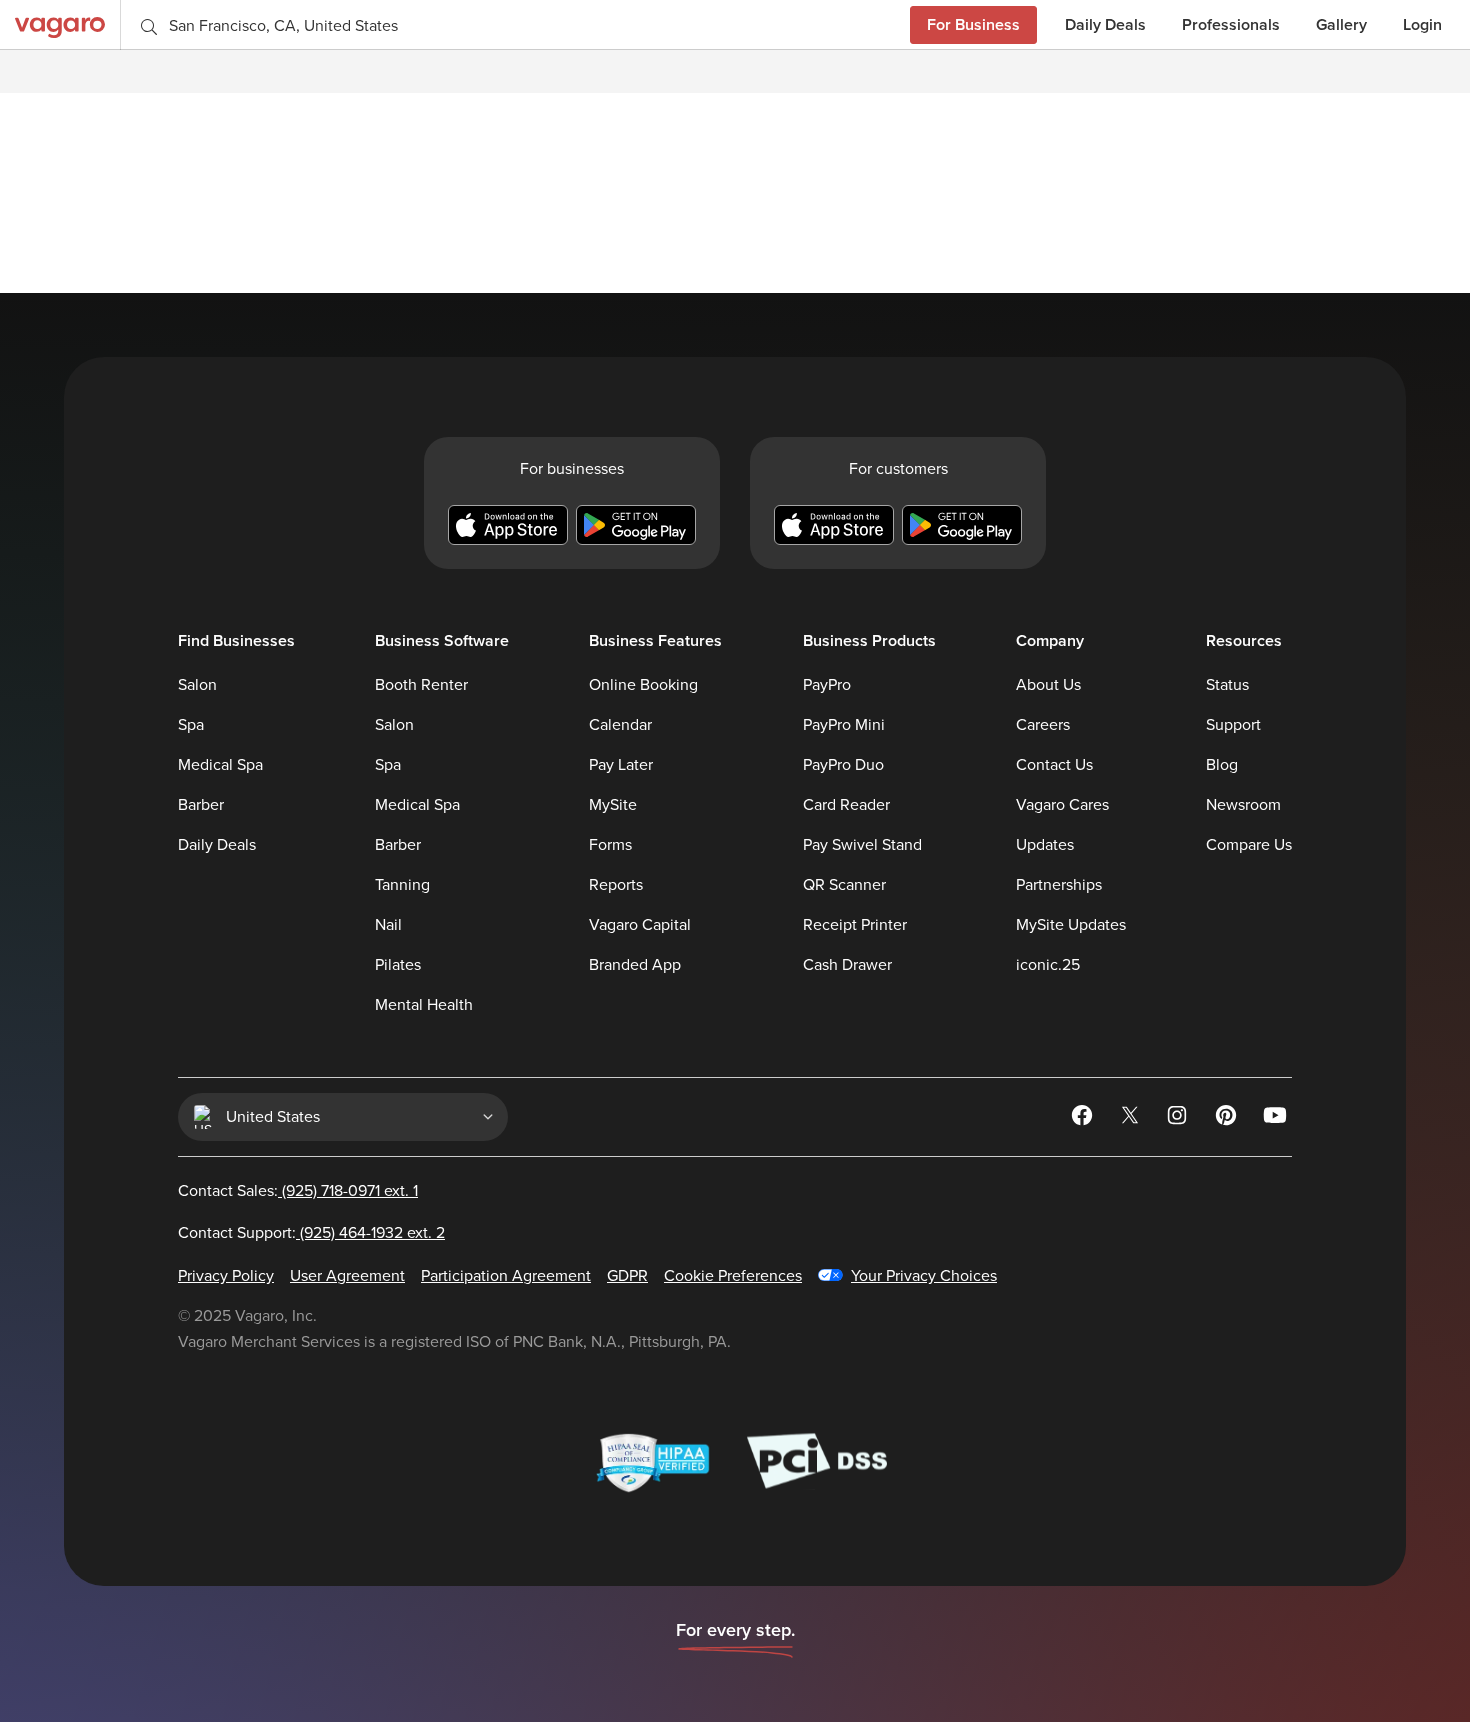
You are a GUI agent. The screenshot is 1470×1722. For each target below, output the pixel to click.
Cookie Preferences (733, 1276)
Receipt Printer (855, 925)
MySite (613, 805)
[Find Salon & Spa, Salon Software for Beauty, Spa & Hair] (60, 24)
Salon (197, 685)
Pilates (398, 965)
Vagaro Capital (640, 925)
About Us (1048, 685)
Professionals (1231, 24)
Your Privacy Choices (924, 1276)
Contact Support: (311, 1233)
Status (1227, 685)
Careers (1043, 725)
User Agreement (347, 1276)
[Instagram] (1180, 1119)
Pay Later (621, 765)
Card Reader (846, 805)
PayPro (827, 685)
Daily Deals (1105, 24)
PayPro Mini (844, 725)
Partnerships (1059, 885)
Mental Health (424, 1005)
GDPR (627, 1276)
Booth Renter (421, 685)
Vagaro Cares (1062, 805)
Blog (1222, 765)
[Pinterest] (1228, 1119)
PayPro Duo (843, 765)
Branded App (635, 965)
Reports (616, 885)
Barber (201, 805)
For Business (973, 24)
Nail (388, 925)
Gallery (1341, 24)
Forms (610, 845)
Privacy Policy (226, 1276)
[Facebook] (1084, 1119)
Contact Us (1054, 765)
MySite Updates (1071, 925)
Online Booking (643, 685)
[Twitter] (1132, 1119)
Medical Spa (220, 765)
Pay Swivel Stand (862, 845)
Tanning (402, 885)
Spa (191, 725)
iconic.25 (1048, 965)
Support (1233, 725)
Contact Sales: (298, 1191)
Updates (1045, 845)
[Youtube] (1276, 1119)
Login (1422, 24)
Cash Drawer (847, 965)
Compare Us (1249, 845)
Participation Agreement (506, 1276)
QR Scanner (844, 885)
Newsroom (1243, 805)
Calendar (620, 725)
